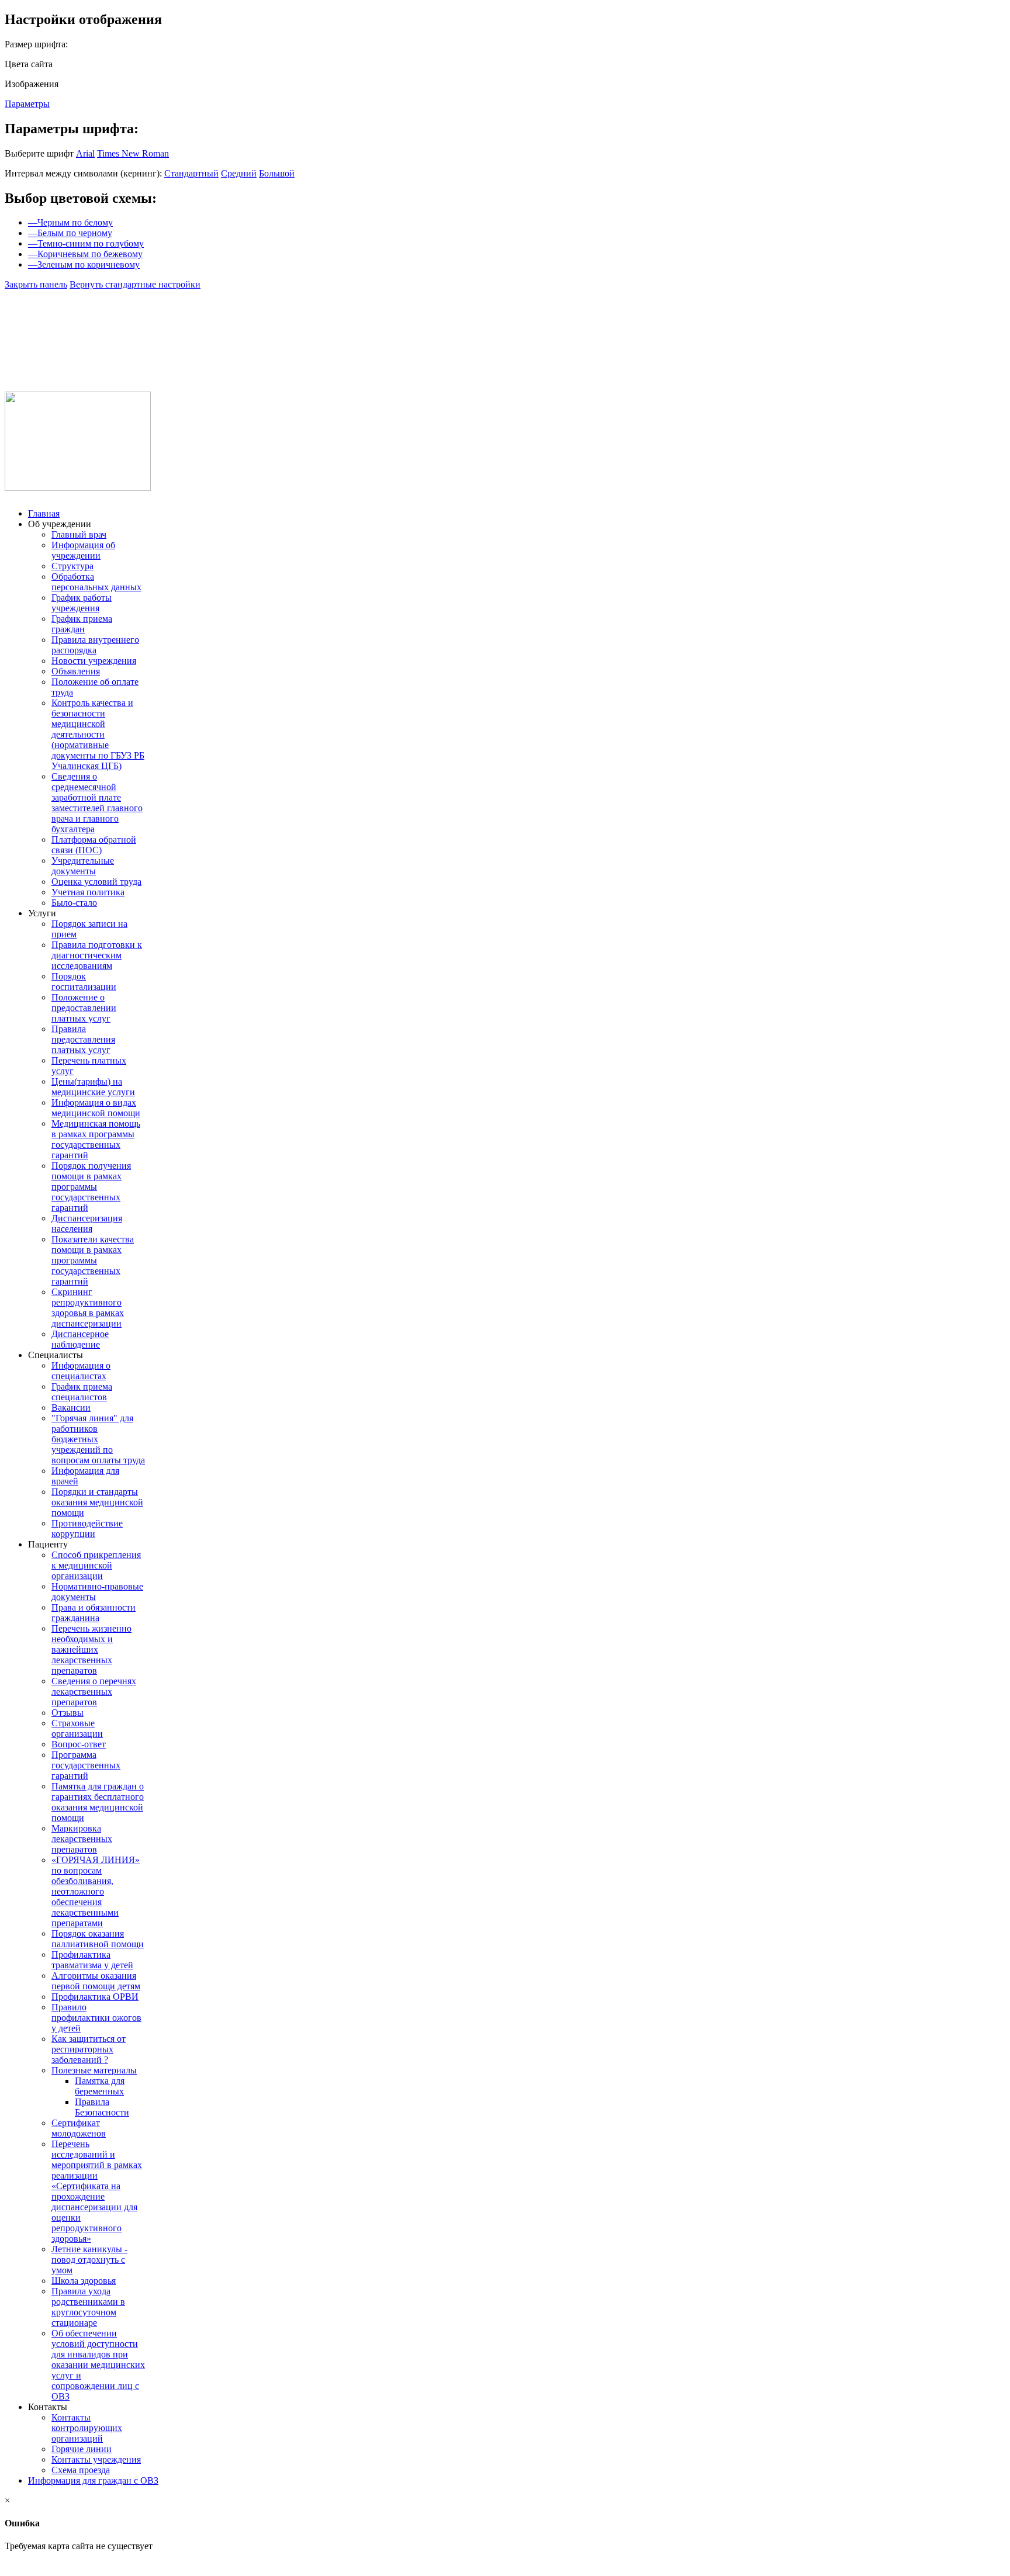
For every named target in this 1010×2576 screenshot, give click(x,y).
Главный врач (79, 534)
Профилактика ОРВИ (95, 1997)
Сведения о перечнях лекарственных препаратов (94, 1692)
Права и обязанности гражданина (94, 1613)
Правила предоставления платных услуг (83, 1039)
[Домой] (18, 313)
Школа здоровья (84, 2281)
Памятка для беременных (100, 2086)
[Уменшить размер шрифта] (105, 313)
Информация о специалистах (81, 1371)
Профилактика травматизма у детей (92, 1960)
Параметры (27, 104)
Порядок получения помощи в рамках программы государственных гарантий (91, 1187)
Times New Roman (133, 153)
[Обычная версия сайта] (78, 313)
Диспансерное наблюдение (80, 1339)
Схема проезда (81, 2470)
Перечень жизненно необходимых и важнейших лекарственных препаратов (91, 1649)
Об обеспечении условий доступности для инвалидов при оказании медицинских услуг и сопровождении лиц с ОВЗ (98, 2365)
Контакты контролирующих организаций (87, 2428)
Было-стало (74, 903)
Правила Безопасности (102, 2107)
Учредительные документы (83, 866)
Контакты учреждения (96, 2459)
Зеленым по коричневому (84, 264)
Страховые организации (77, 1728)
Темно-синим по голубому (86, 243)
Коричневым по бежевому (85, 254)
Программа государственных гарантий (86, 1765)
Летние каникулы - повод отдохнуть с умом (89, 2260)
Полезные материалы (94, 2070)
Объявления (76, 671)
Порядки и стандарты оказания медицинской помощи (97, 1502)
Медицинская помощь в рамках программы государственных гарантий (96, 1139)
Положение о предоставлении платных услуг (84, 1008)
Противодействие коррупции (87, 1528)
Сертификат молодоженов (79, 2128)
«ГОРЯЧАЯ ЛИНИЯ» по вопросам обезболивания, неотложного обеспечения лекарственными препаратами (96, 1891)
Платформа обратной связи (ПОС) (94, 845)
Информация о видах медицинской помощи (96, 1108)
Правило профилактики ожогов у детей (96, 2018)
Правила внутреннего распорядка (95, 645)
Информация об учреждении (83, 550)
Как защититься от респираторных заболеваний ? (89, 2049)
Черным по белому (70, 222)
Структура (72, 566)
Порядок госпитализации (84, 981)
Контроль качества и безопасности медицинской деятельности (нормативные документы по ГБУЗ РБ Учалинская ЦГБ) (98, 734)
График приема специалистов (82, 1392)
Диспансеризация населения (87, 1223)
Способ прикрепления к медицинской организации (96, 1565)
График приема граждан (82, 624)
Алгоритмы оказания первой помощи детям (96, 1981)
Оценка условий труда (96, 882)
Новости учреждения (94, 661)
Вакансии (71, 1408)
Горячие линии (82, 2449)
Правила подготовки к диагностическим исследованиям (97, 955)
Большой (277, 173)
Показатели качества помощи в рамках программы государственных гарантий (93, 1260)
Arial (85, 153)
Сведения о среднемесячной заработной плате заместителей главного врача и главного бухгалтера (97, 803)
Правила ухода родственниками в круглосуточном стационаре (88, 2307)
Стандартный (191, 173)
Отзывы (68, 1713)
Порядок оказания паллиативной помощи (98, 1939)
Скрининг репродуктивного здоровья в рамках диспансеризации (88, 1308)
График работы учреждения (82, 603)
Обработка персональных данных (96, 582)
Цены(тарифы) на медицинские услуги (93, 1087)
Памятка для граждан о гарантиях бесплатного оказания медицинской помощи (98, 1802)
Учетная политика (88, 892)
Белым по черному (70, 233)
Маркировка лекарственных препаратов (82, 1839)
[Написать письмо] (47, 313)
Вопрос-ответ (79, 1744)
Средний (239, 173)
